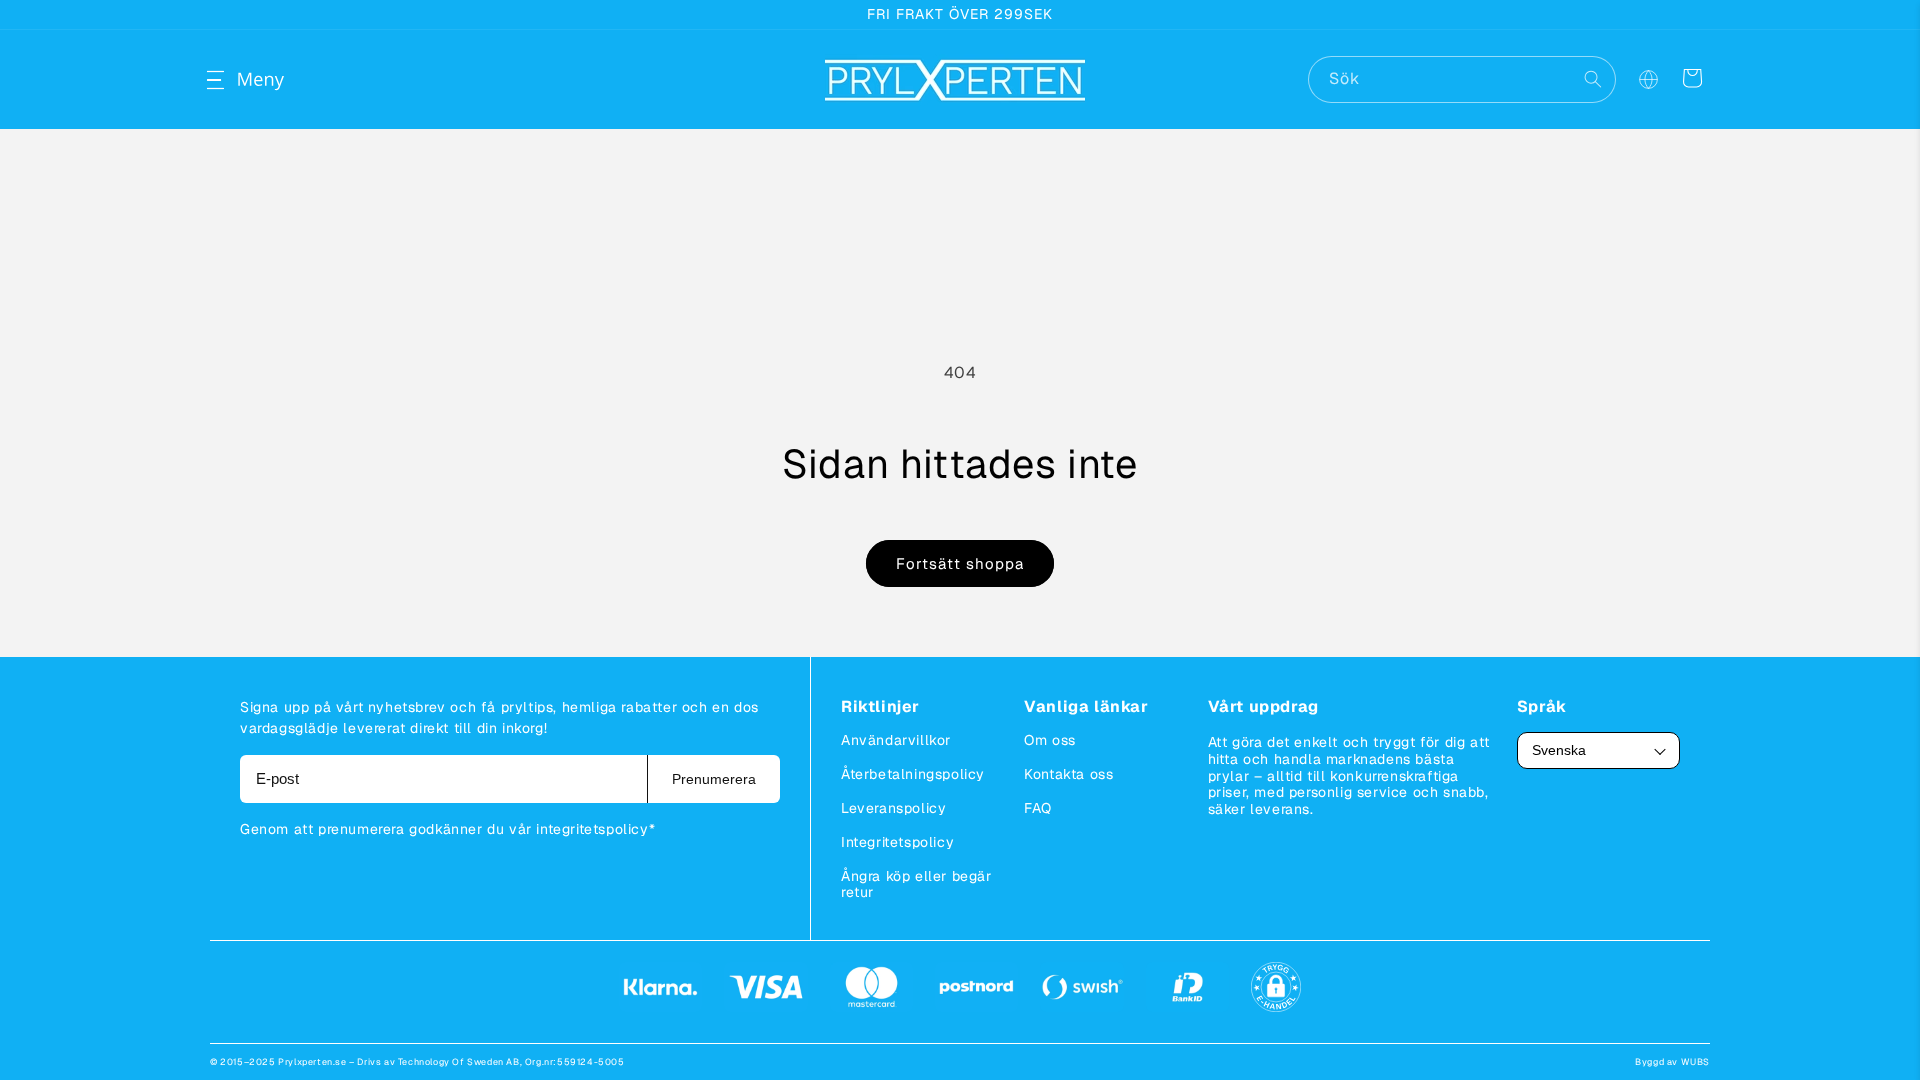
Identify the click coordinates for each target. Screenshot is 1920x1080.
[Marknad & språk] (1648, 80)
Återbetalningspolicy (913, 774)
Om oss (1050, 740)
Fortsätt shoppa (960, 563)
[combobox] (1462, 79)
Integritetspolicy (897, 842)
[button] (232, 80)
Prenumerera (714, 779)
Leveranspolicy (893, 808)
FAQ (1038, 808)
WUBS (1695, 1062)
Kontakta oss (1068, 774)
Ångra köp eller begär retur (916, 884)
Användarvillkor (896, 740)
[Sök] (1593, 79)
